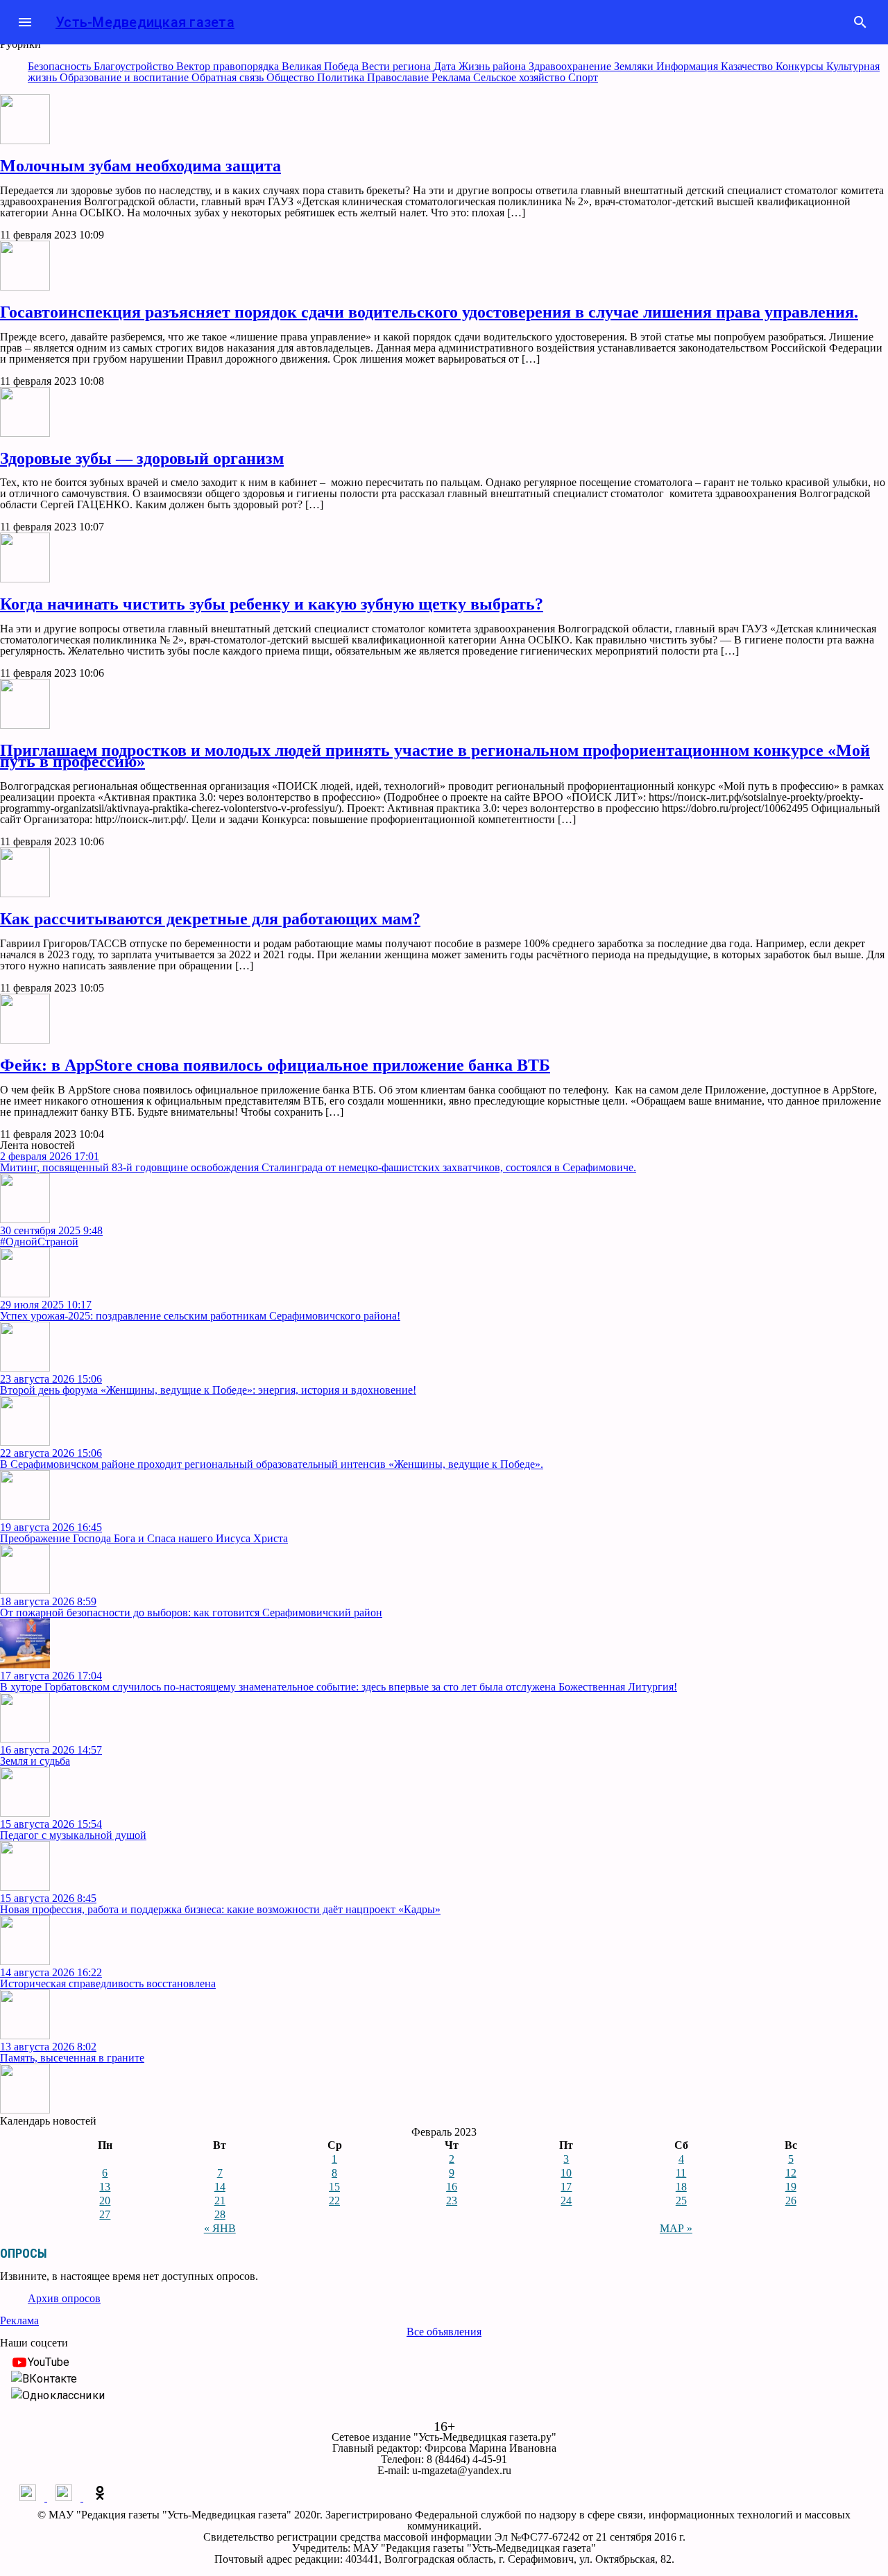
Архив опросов (64, 2298)
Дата (446, 66)
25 (681, 2201)
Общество (292, 77)
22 (334, 2201)
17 (566, 2187)
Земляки (635, 66)
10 (566, 2173)
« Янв (220, 2228)
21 (220, 2201)
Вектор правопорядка (229, 66)
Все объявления (444, 2332)
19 (791, 2187)
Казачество (748, 66)
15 (334, 2187)
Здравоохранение (571, 66)
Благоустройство (135, 66)
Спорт (583, 77)
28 (220, 2214)
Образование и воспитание (126, 77)
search (860, 22)
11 (681, 2173)
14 (220, 2187)
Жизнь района (494, 66)
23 (452, 2201)
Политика (342, 77)
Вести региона (398, 66)
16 (452, 2187)
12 (791, 2173)
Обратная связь (229, 77)
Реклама (452, 77)
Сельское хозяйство (521, 77)
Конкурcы (801, 66)
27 (105, 2214)
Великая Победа (322, 66)
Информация (689, 66)
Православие (399, 77)
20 (105, 2201)
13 (105, 2187)
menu (25, 22)
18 (681, 2187)
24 (566, 2201)
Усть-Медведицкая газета (145, 22)
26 (791, 2201)
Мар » (676, 2228)
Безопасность (61, 66)
